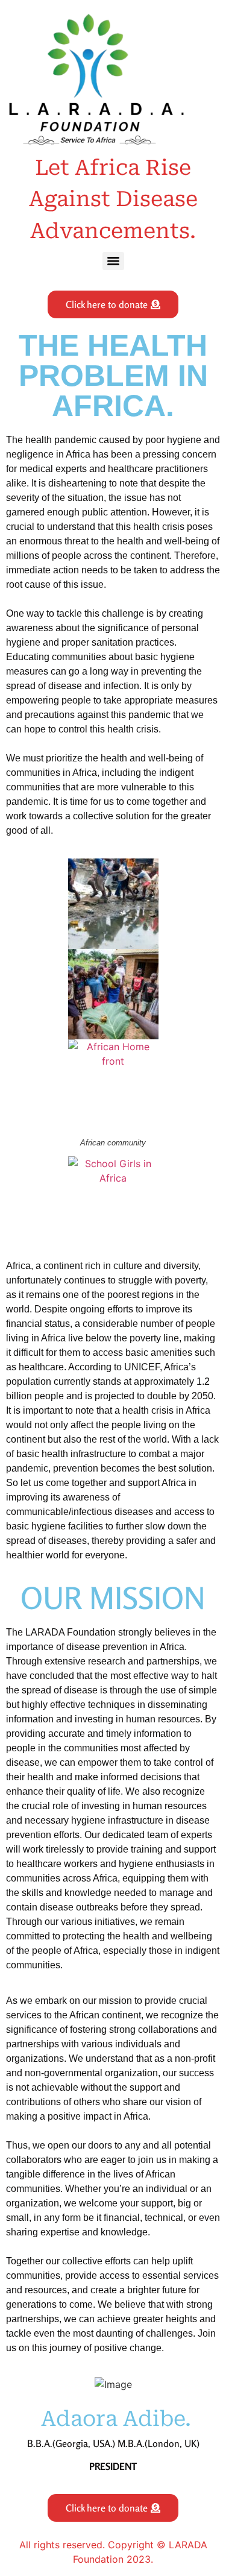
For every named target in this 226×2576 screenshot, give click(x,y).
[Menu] (113, 261)
